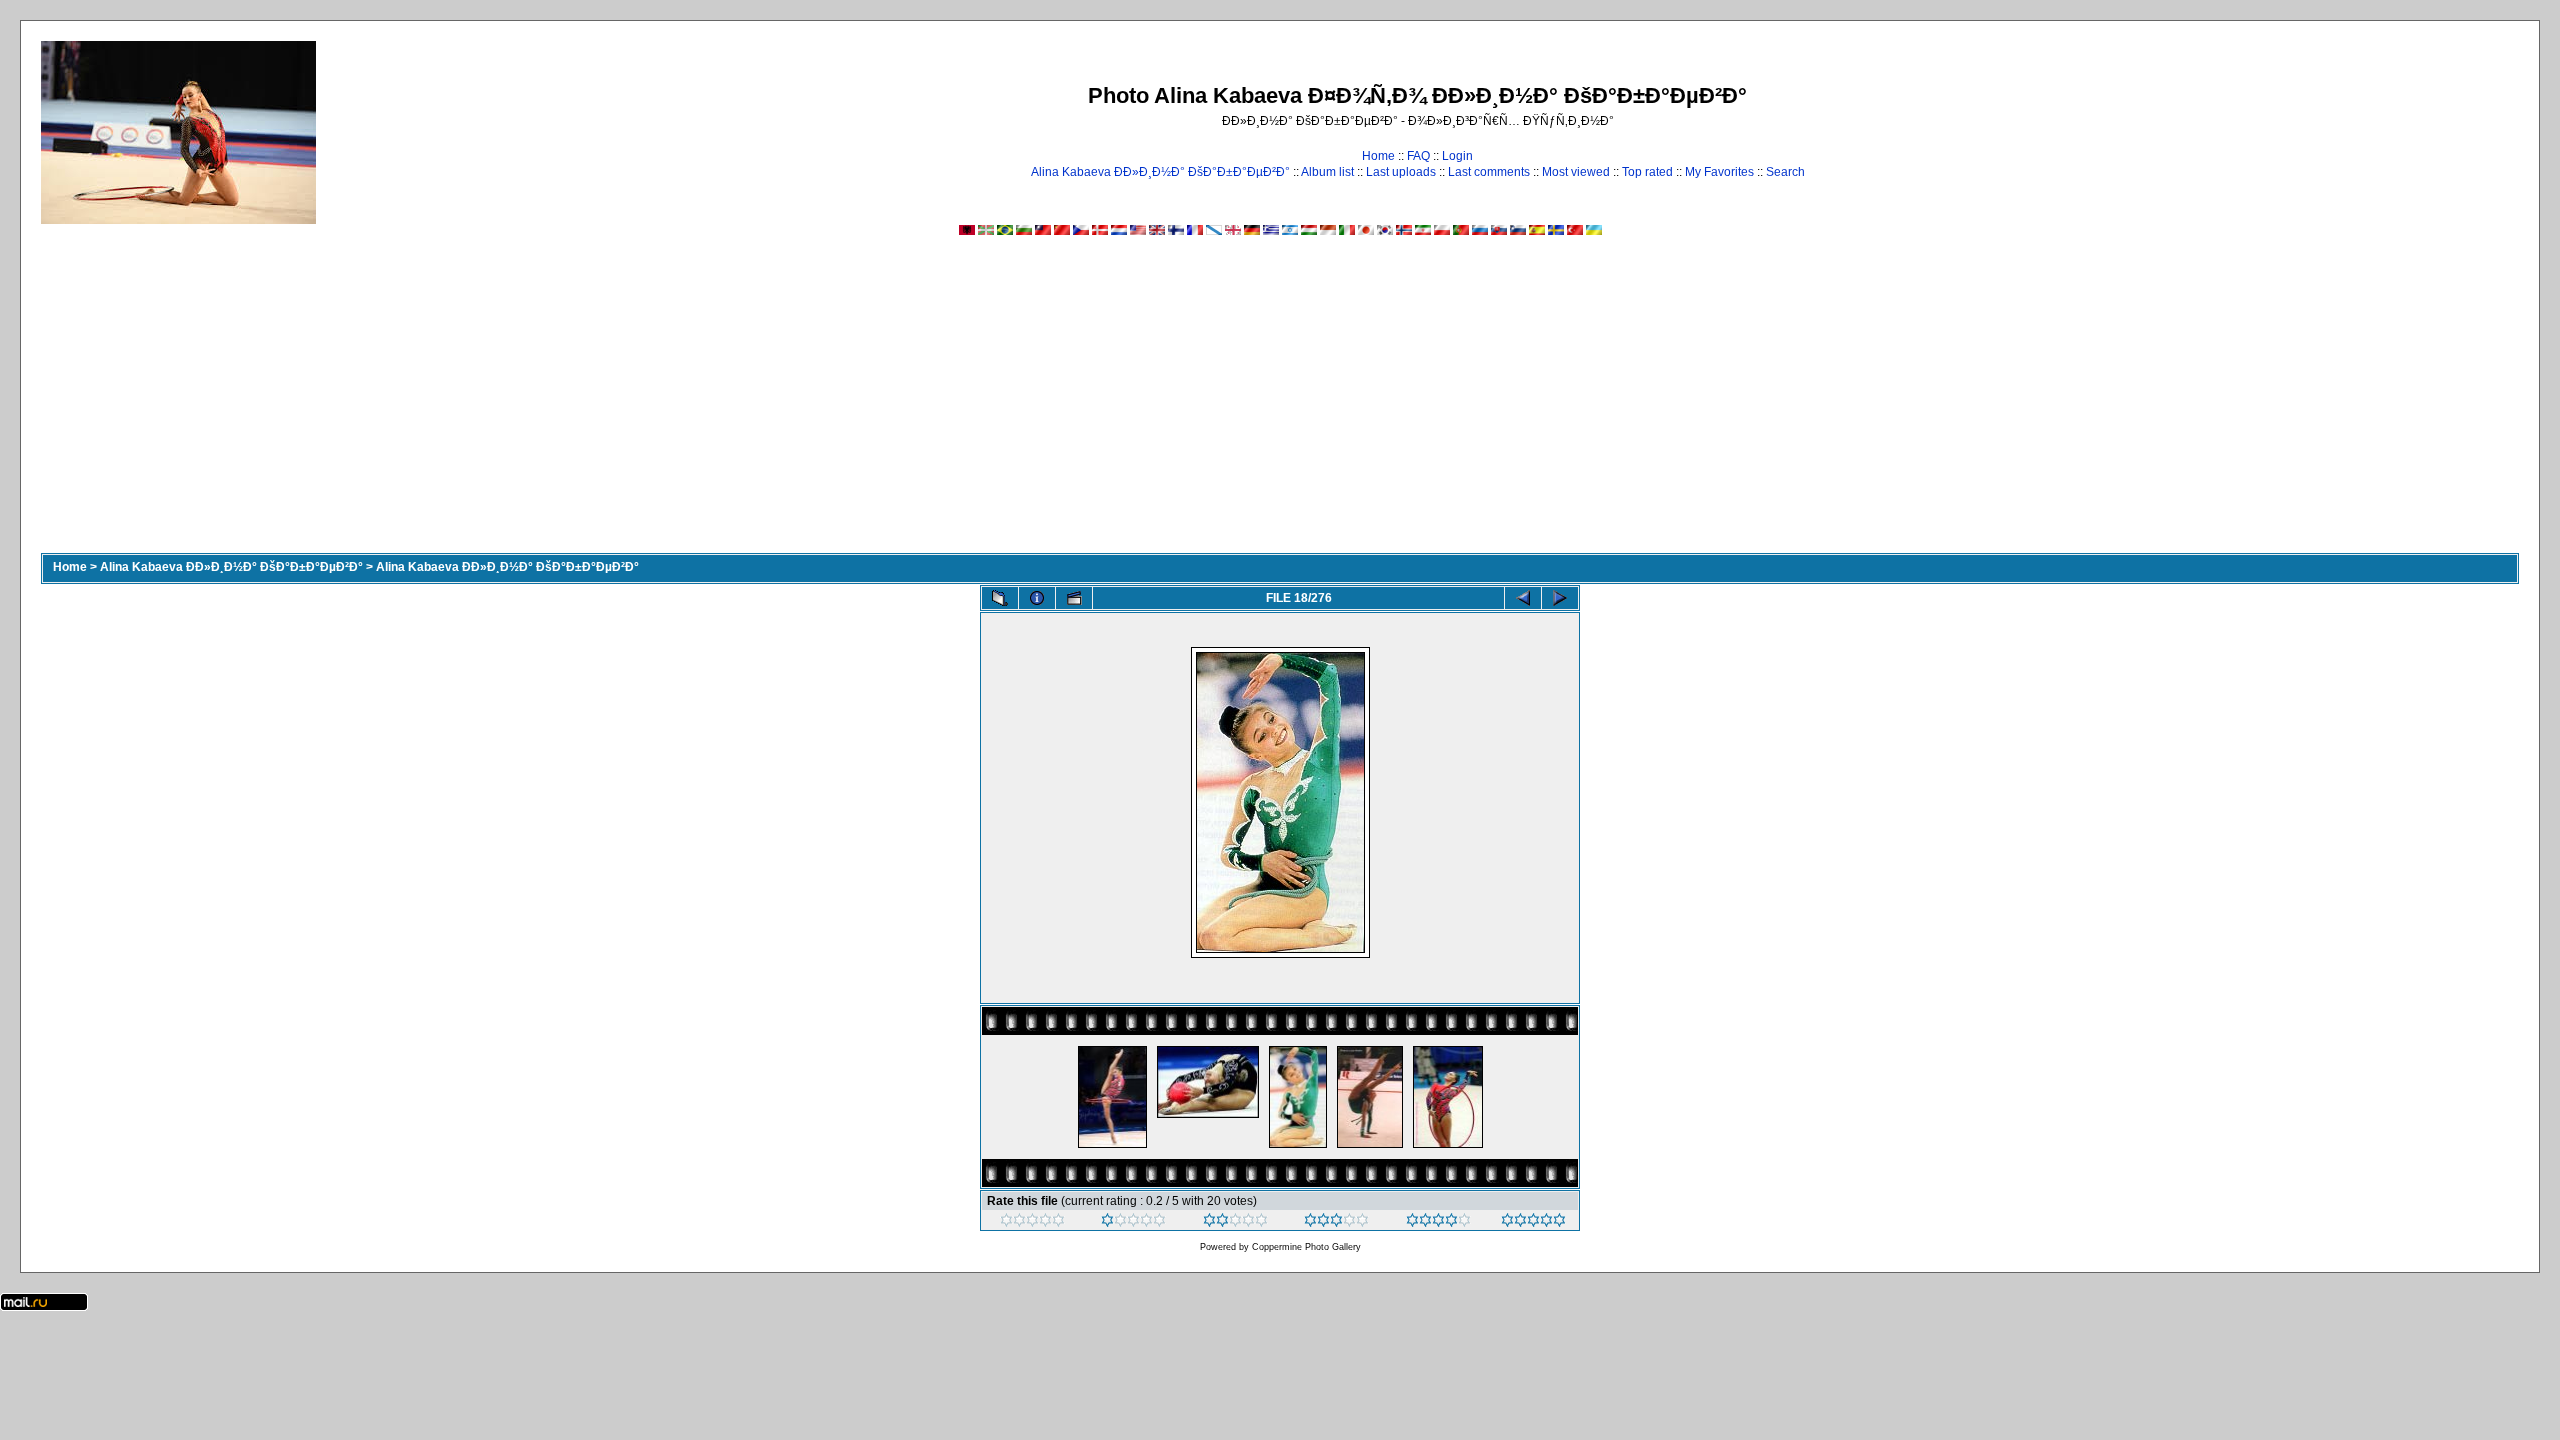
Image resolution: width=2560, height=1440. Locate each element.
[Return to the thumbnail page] (1000, 598)
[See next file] (1560, 598)
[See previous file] (1523, 598)
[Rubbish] (1032, 1223)
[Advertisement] (1280, 403)
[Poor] (1133, 1223)
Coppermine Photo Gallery (1306, 1247)
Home (1378, 156)
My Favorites (1719, 172)
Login (1457, 156)
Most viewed (1576, 172)
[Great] (1533, 1223)
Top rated (1647, 172)
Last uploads (1401, 172)
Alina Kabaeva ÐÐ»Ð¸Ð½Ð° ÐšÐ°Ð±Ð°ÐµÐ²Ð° (1160, 172)
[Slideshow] (1074, 598)
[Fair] (1235, 1223)
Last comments (1489, 172)
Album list (1327, 172)
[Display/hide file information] (1037, 598)
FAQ (1418, 156)
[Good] (1336, 1223)
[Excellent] (1438, 1223)
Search (1785, 172)
